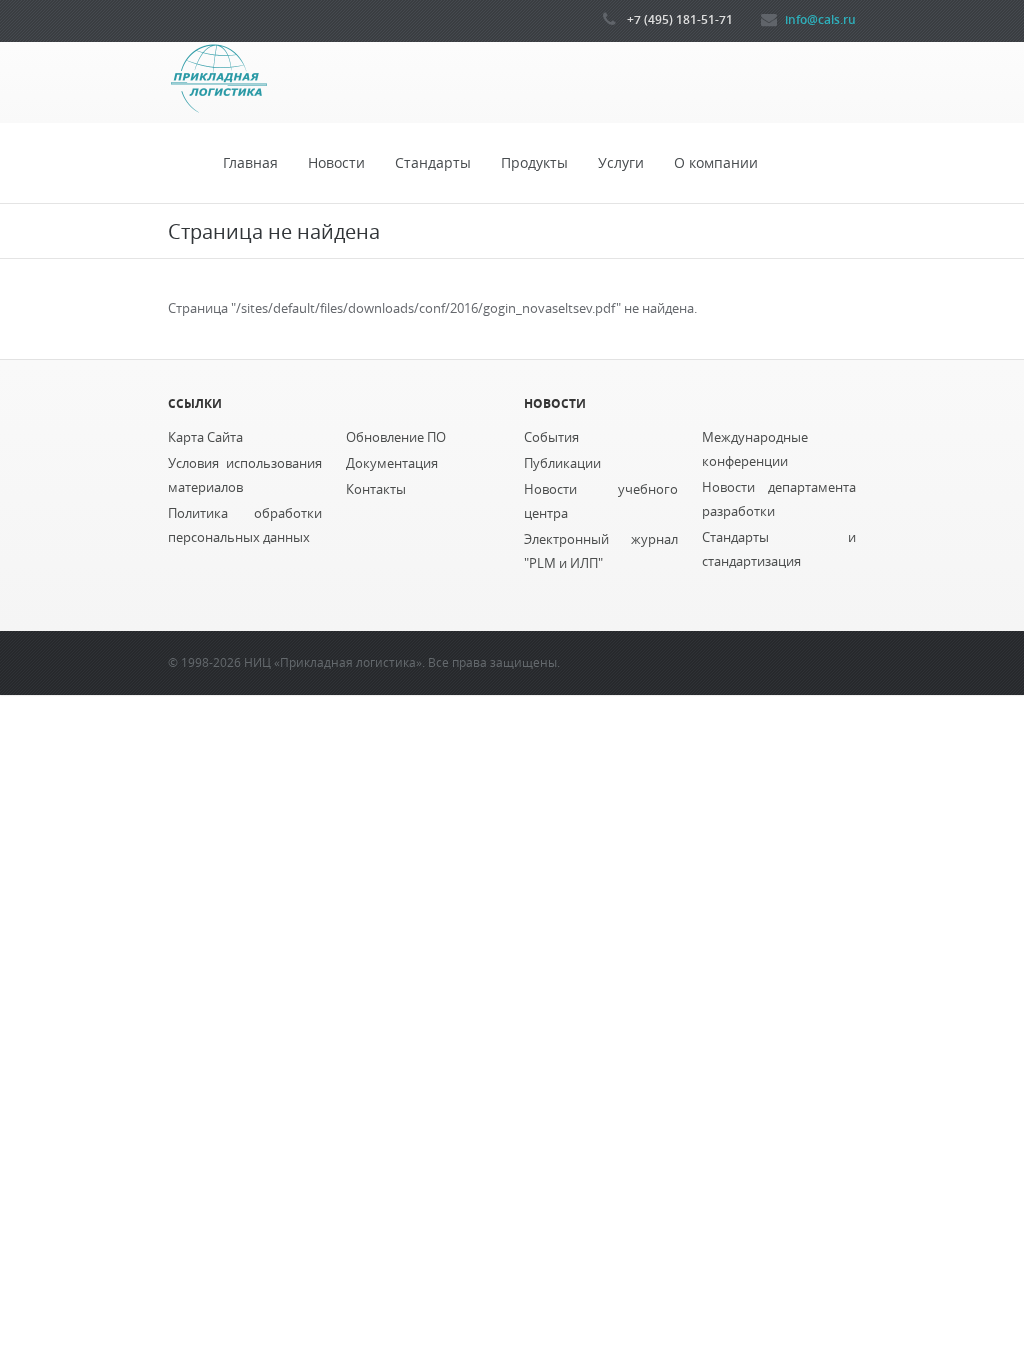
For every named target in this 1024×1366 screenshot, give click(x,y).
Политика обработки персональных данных (245, 525)
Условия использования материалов (245, 475)
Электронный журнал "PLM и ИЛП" (601, 551)
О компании (716, 163)
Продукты (534, 163)
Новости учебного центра (601, 501)
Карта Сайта (205, 437)
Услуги (621, 163)
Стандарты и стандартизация (779, 549)
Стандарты (433, 163)
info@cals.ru (820, 19)
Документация (392, 463)
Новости (336, 163)
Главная (250, 163)
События (551, 437)
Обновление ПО (396, 437)
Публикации (562, 463)
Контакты (376, 489)
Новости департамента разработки (779, 499)
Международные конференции (755, 449)
